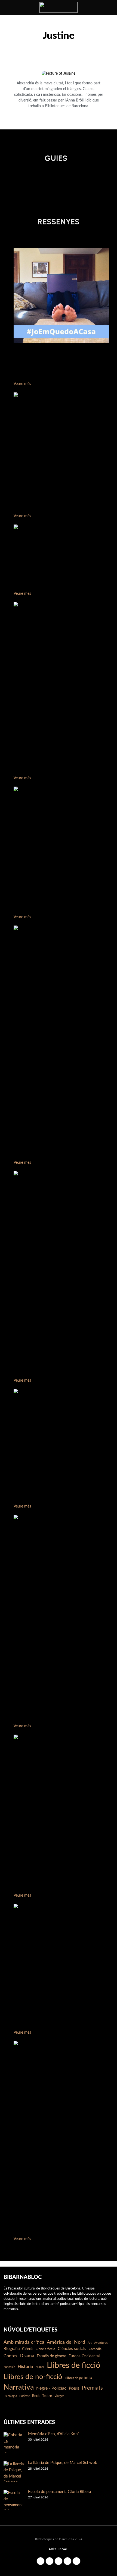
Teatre (47, 2396)
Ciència (28, 2349)
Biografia (12, 2349)
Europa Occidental (84, 2356)
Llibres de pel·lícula (78, 2378)
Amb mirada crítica (24, 2342)
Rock (36, 2396)
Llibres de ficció (73, 2365)
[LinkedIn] (59, 2561)
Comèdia (95, 2349)
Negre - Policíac (51, 2388)
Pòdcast (24, 2396)
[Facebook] (41, 2561)
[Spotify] (76, 2561)
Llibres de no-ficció (33, 2377)
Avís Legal (59, 2549)
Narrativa (19, 2387)
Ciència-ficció (45, 2349)
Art (90, 2343)
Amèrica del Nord (66, 2342)
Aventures (101, 2343)
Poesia (74, 2389)
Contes (10, 2356)
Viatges (59, 2396)
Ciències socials (72, 2349)
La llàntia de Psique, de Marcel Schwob (63, 2463)
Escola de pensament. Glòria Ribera (59, 2492)
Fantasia (9, 2367)
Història (25, 2367)
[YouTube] (67, 2561)
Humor (40, 2367)
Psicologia (10, 2396)
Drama (27, 2356)
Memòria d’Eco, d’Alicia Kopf (53, 2434)
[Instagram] (50, 2561)
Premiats (92, 2388)
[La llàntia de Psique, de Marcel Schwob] (14, 2471)
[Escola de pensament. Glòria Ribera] (14, 2500)
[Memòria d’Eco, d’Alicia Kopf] (14, 2442)
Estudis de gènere (51, 2356)
